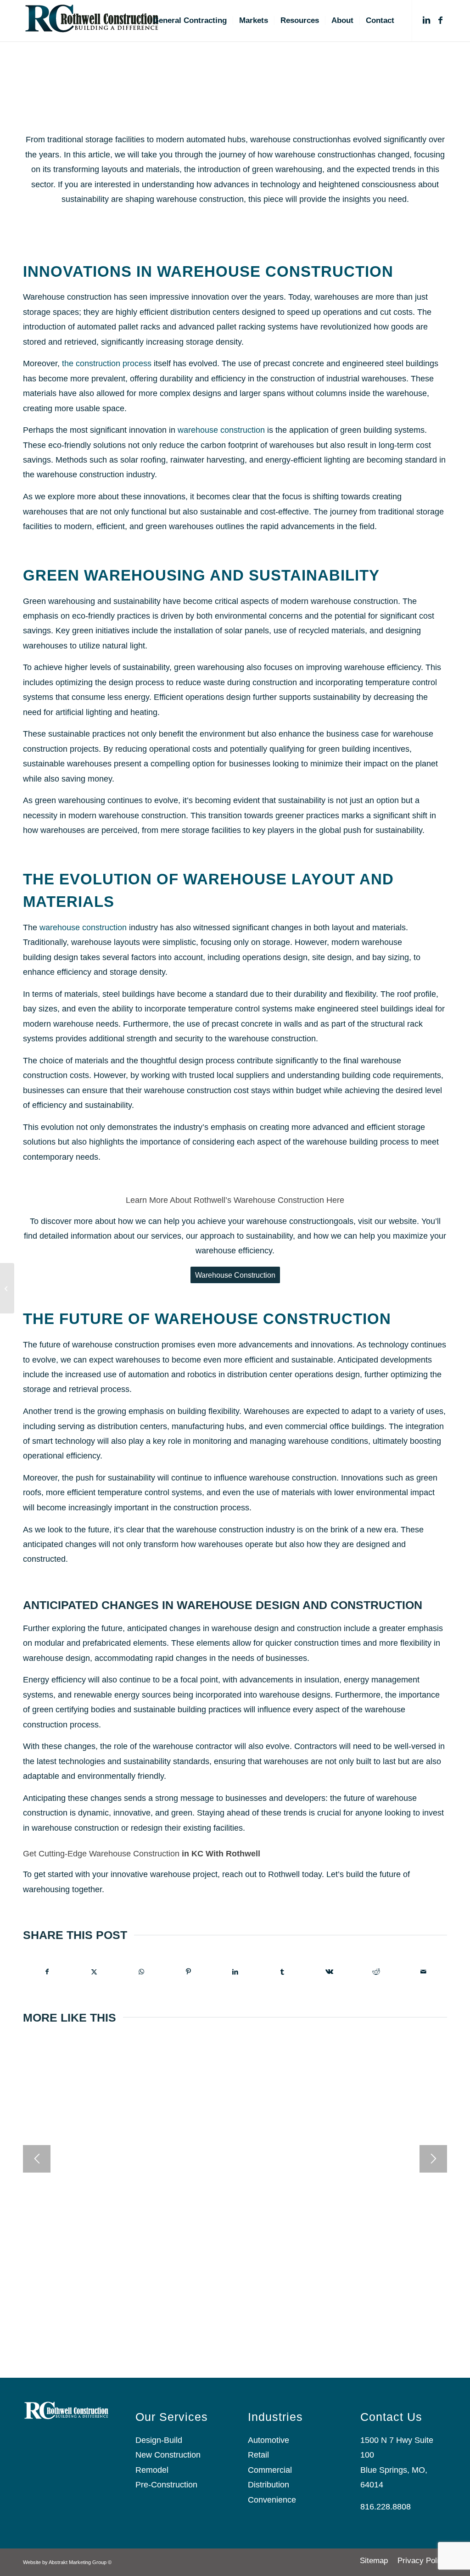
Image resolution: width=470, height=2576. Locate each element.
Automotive (269, 2440)
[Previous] (37, 2159)
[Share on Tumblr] (282, 1972)
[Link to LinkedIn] (426, 20)
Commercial (270, 2470)
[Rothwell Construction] (92, 21)
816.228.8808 (386, 2507)
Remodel (152, 2470)
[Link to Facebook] (440, 20)
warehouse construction (221, 430)
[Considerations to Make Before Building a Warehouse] (7, 1288)
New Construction (168, 2455)
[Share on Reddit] (376, 1972)
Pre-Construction (166, 2485)
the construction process (107, 363)
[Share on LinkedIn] (235, 1972)
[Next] (433, 2159)
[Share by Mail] (424, 1972)
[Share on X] (94, 1972)
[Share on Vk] (329, 1972)
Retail (258, 2455)
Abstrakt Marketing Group (78, 2562)
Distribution (269, 2485)
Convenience (273, 2500)
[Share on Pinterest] (188, 1972)
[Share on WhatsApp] (141, 1972)
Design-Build (159, 2440)
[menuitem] (190, 21)
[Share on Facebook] (47, 1972)
